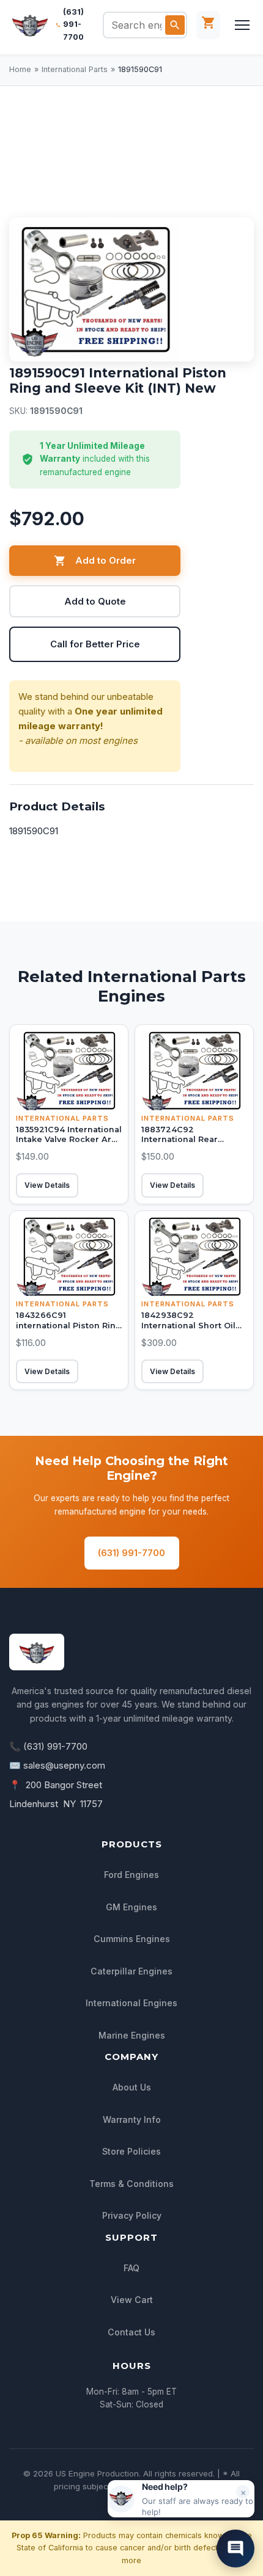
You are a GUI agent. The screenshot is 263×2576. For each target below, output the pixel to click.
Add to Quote (95, 601)
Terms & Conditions (131, 2184)
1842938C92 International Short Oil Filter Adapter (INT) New (193, 1325)
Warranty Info (132, 2119)
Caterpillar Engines (131, 1971)
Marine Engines (132, 2035)
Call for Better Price (95, 644)
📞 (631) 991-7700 (48, 1746)
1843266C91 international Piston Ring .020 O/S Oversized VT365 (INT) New (69, 1330)
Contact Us (131, 2332)
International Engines (131, 2003)
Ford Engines (131, 1875)
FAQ (131, 2268)
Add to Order (106, 560)
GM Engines (131, 1907)
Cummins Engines (132, 1939)
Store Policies (131, 2151)
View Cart (132, 2300)
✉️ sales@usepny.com (57, 1765)
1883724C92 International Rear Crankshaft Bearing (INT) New (194, 1145)
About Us (132, 2087)
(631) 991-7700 (73, 24)
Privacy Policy (132, 2215)
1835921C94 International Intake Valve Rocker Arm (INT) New (69, 1140)
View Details (47, 1185)
